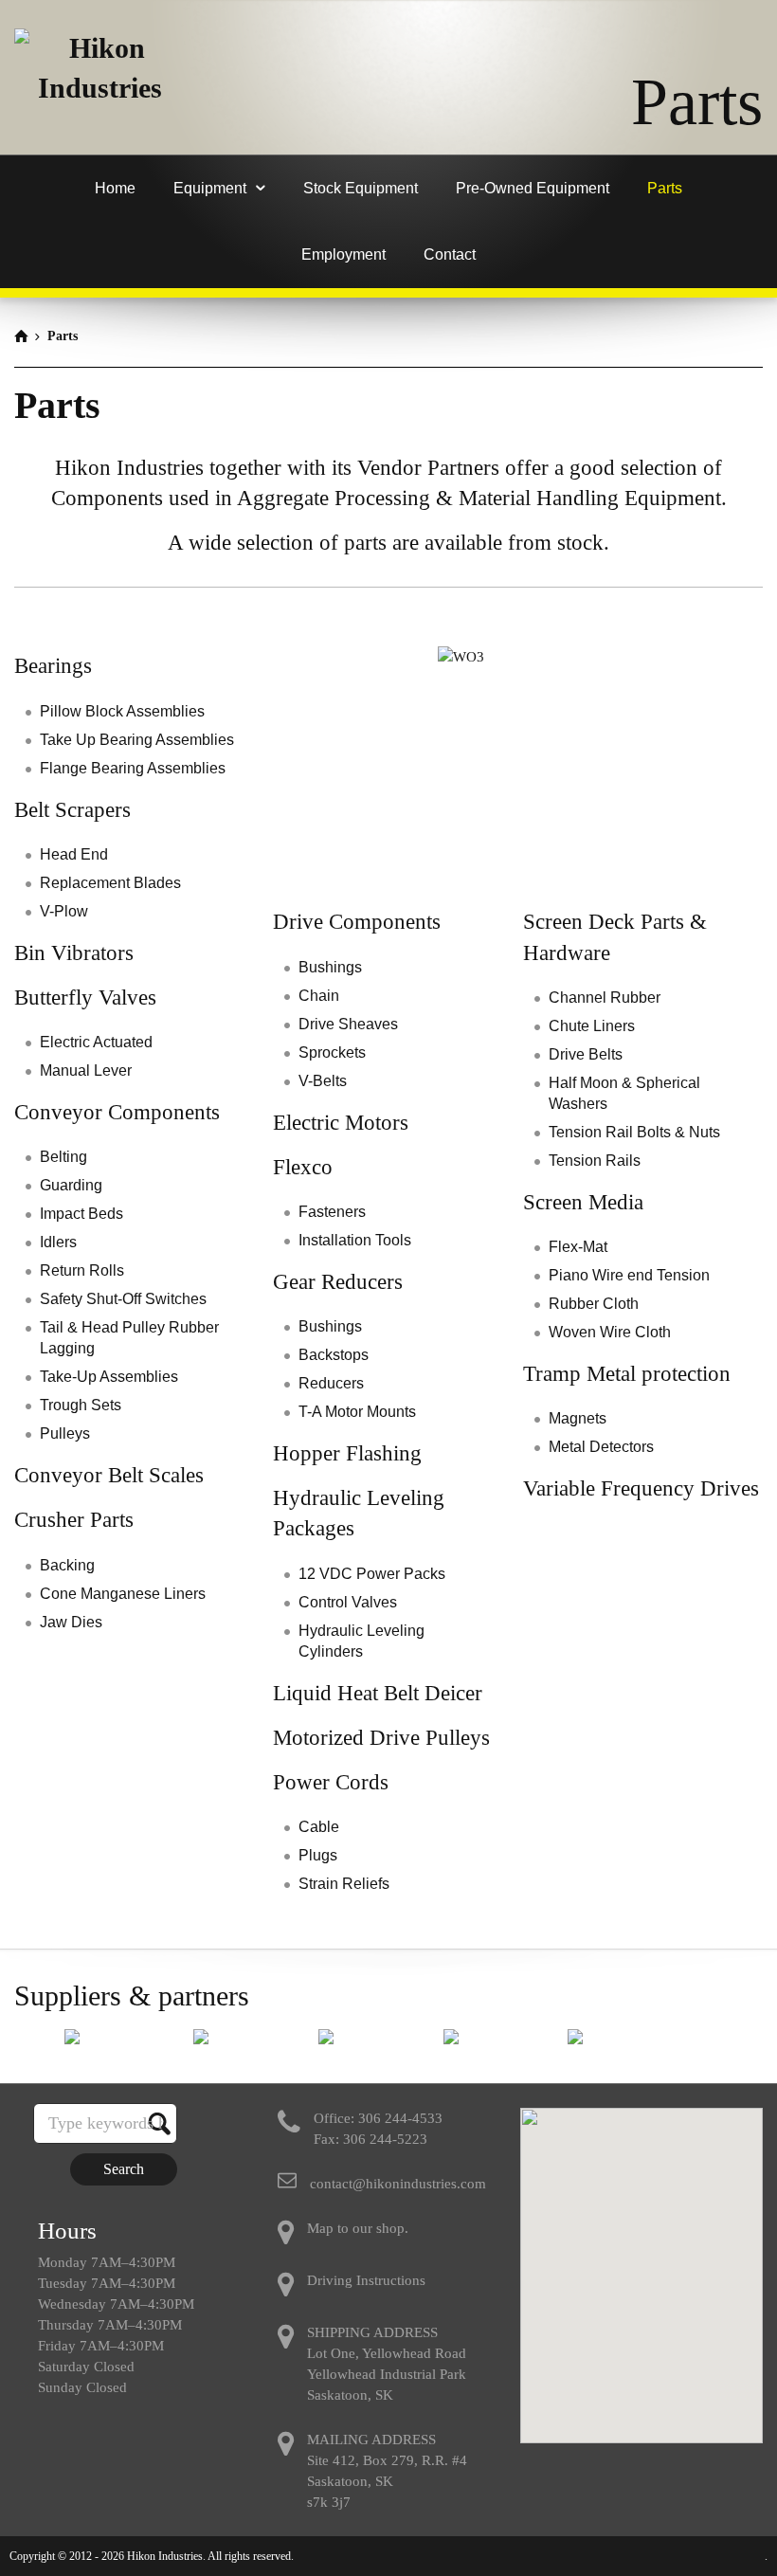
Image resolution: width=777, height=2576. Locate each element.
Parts (665, 188)
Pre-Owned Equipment (533, 188)
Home (115, 188)
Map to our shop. (358, 2228)
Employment (343, 254)
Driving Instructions (366, 2280)
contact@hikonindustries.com (398, 2184)
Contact (450, 254)
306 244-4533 (400, 2118)
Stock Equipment (361, 188)
